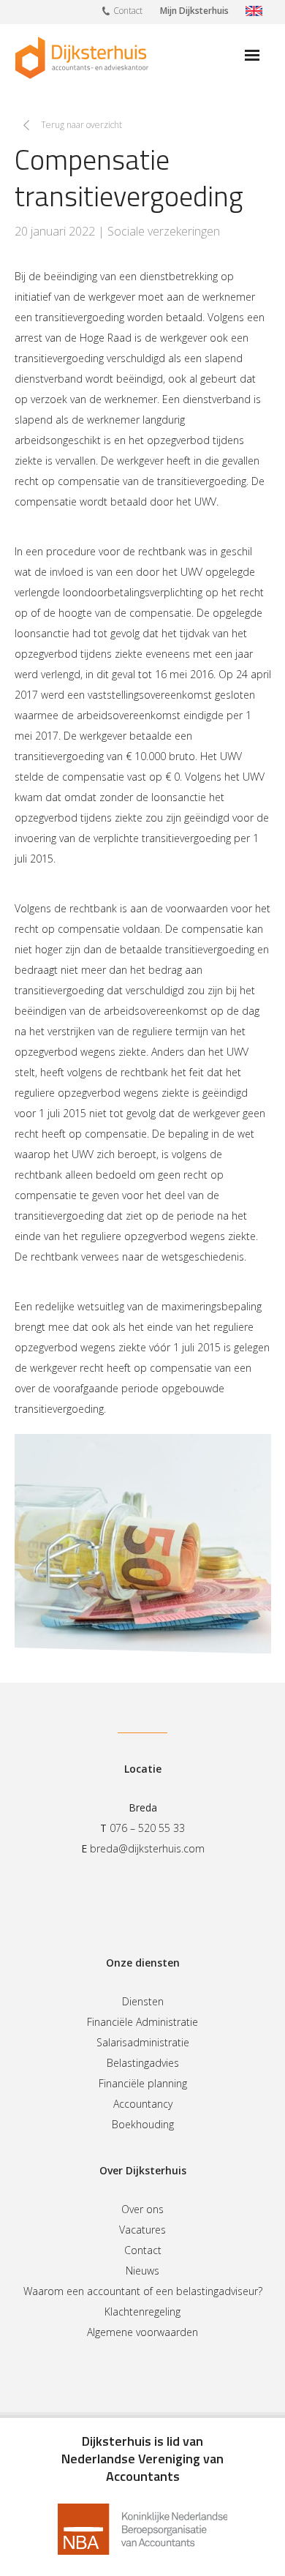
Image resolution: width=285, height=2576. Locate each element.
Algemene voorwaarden (142, 2332)
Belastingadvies (143, 2063)
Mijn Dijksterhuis (194, 11)
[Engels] (254, 12)
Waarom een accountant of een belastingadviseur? (143, 2291)
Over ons (142, 2209)
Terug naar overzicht (81, 125)
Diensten (143, 2001)
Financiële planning (143, 2083)
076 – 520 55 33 (147, 1828)
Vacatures (142, 2230)
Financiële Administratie (142, 2022)
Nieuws (142, 2271)
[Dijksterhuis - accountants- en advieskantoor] (82, 58)
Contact (128, 11)
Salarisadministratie (143, 2042)
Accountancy (143, 2104)
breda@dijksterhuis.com (147, 1848)
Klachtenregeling (142, 2312)
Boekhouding (143, 2124)
